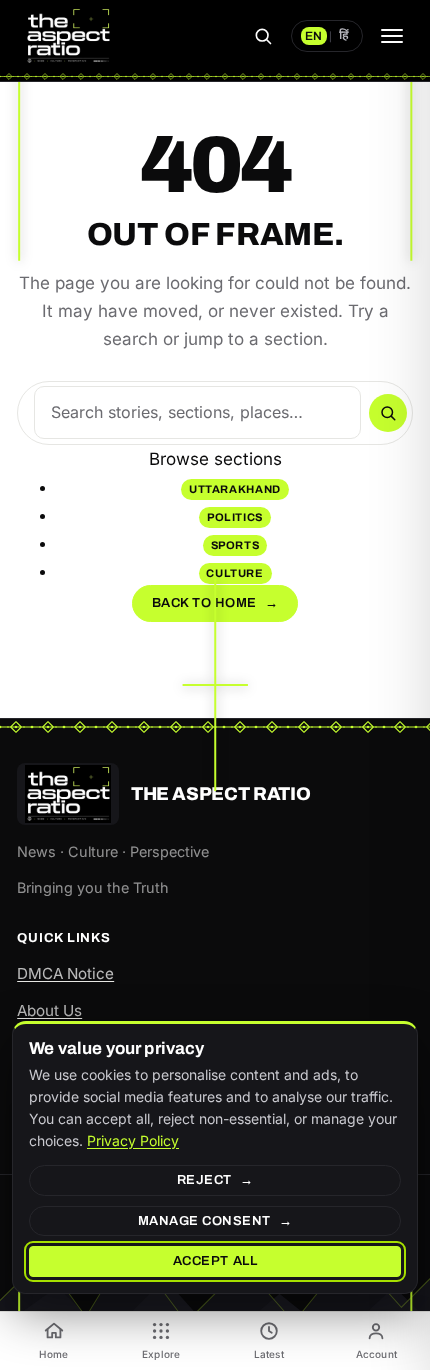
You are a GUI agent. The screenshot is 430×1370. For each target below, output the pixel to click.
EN (313, 36)
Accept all (215, 1261)
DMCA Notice (65, 973)
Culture (235, 573)
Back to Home (215, 603)
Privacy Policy (133, 1140)
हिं (344, 36)
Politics (235, 517)
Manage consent (204, 1221)
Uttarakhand (235, 489)
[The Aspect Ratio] (68, 36)
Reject (204, 1180)
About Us (49, 1010)
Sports (235, 545)
